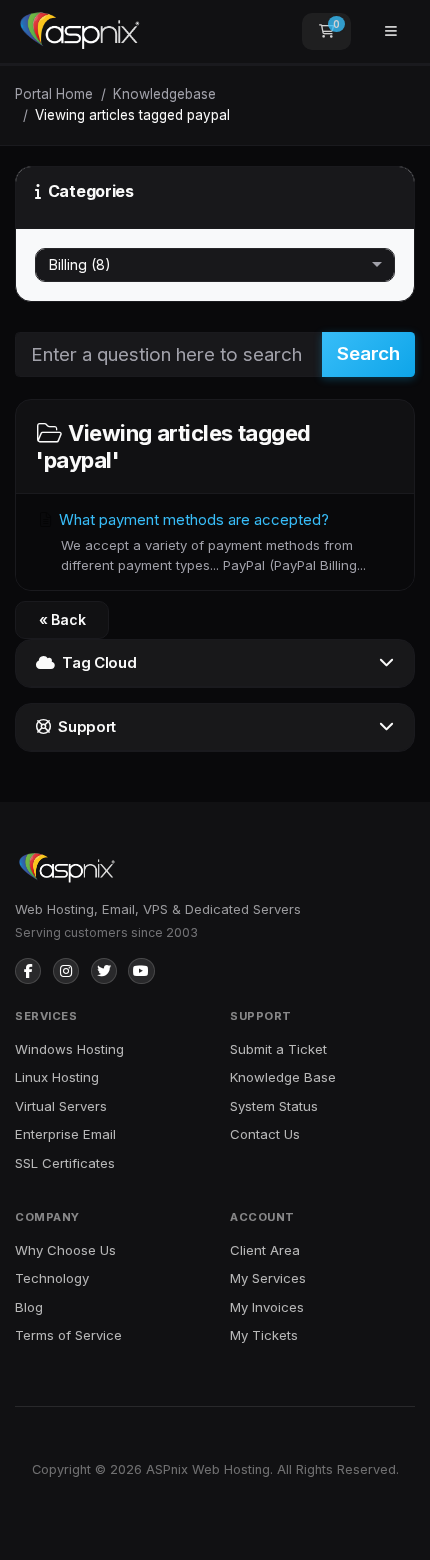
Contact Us (265, 1134)
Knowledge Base (283, 1077)
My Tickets (264, 1335)
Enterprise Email (65, 1134)
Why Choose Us (65, 1250)
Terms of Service (68, 1335)
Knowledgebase (164, 94)
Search (368, 353)
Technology (52, 1278)
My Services (268, 1278)
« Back (62, 619)
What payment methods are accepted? (210, 541)
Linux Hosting (57, 1077)
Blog (29, 1307)
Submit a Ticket (278, 1049)
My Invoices (267, 1307)
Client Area (265, 1250)
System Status (274, 1106)
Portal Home (54, 94)
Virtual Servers (61, 1106)
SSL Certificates (65, 1163)
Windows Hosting (69, 1049)
